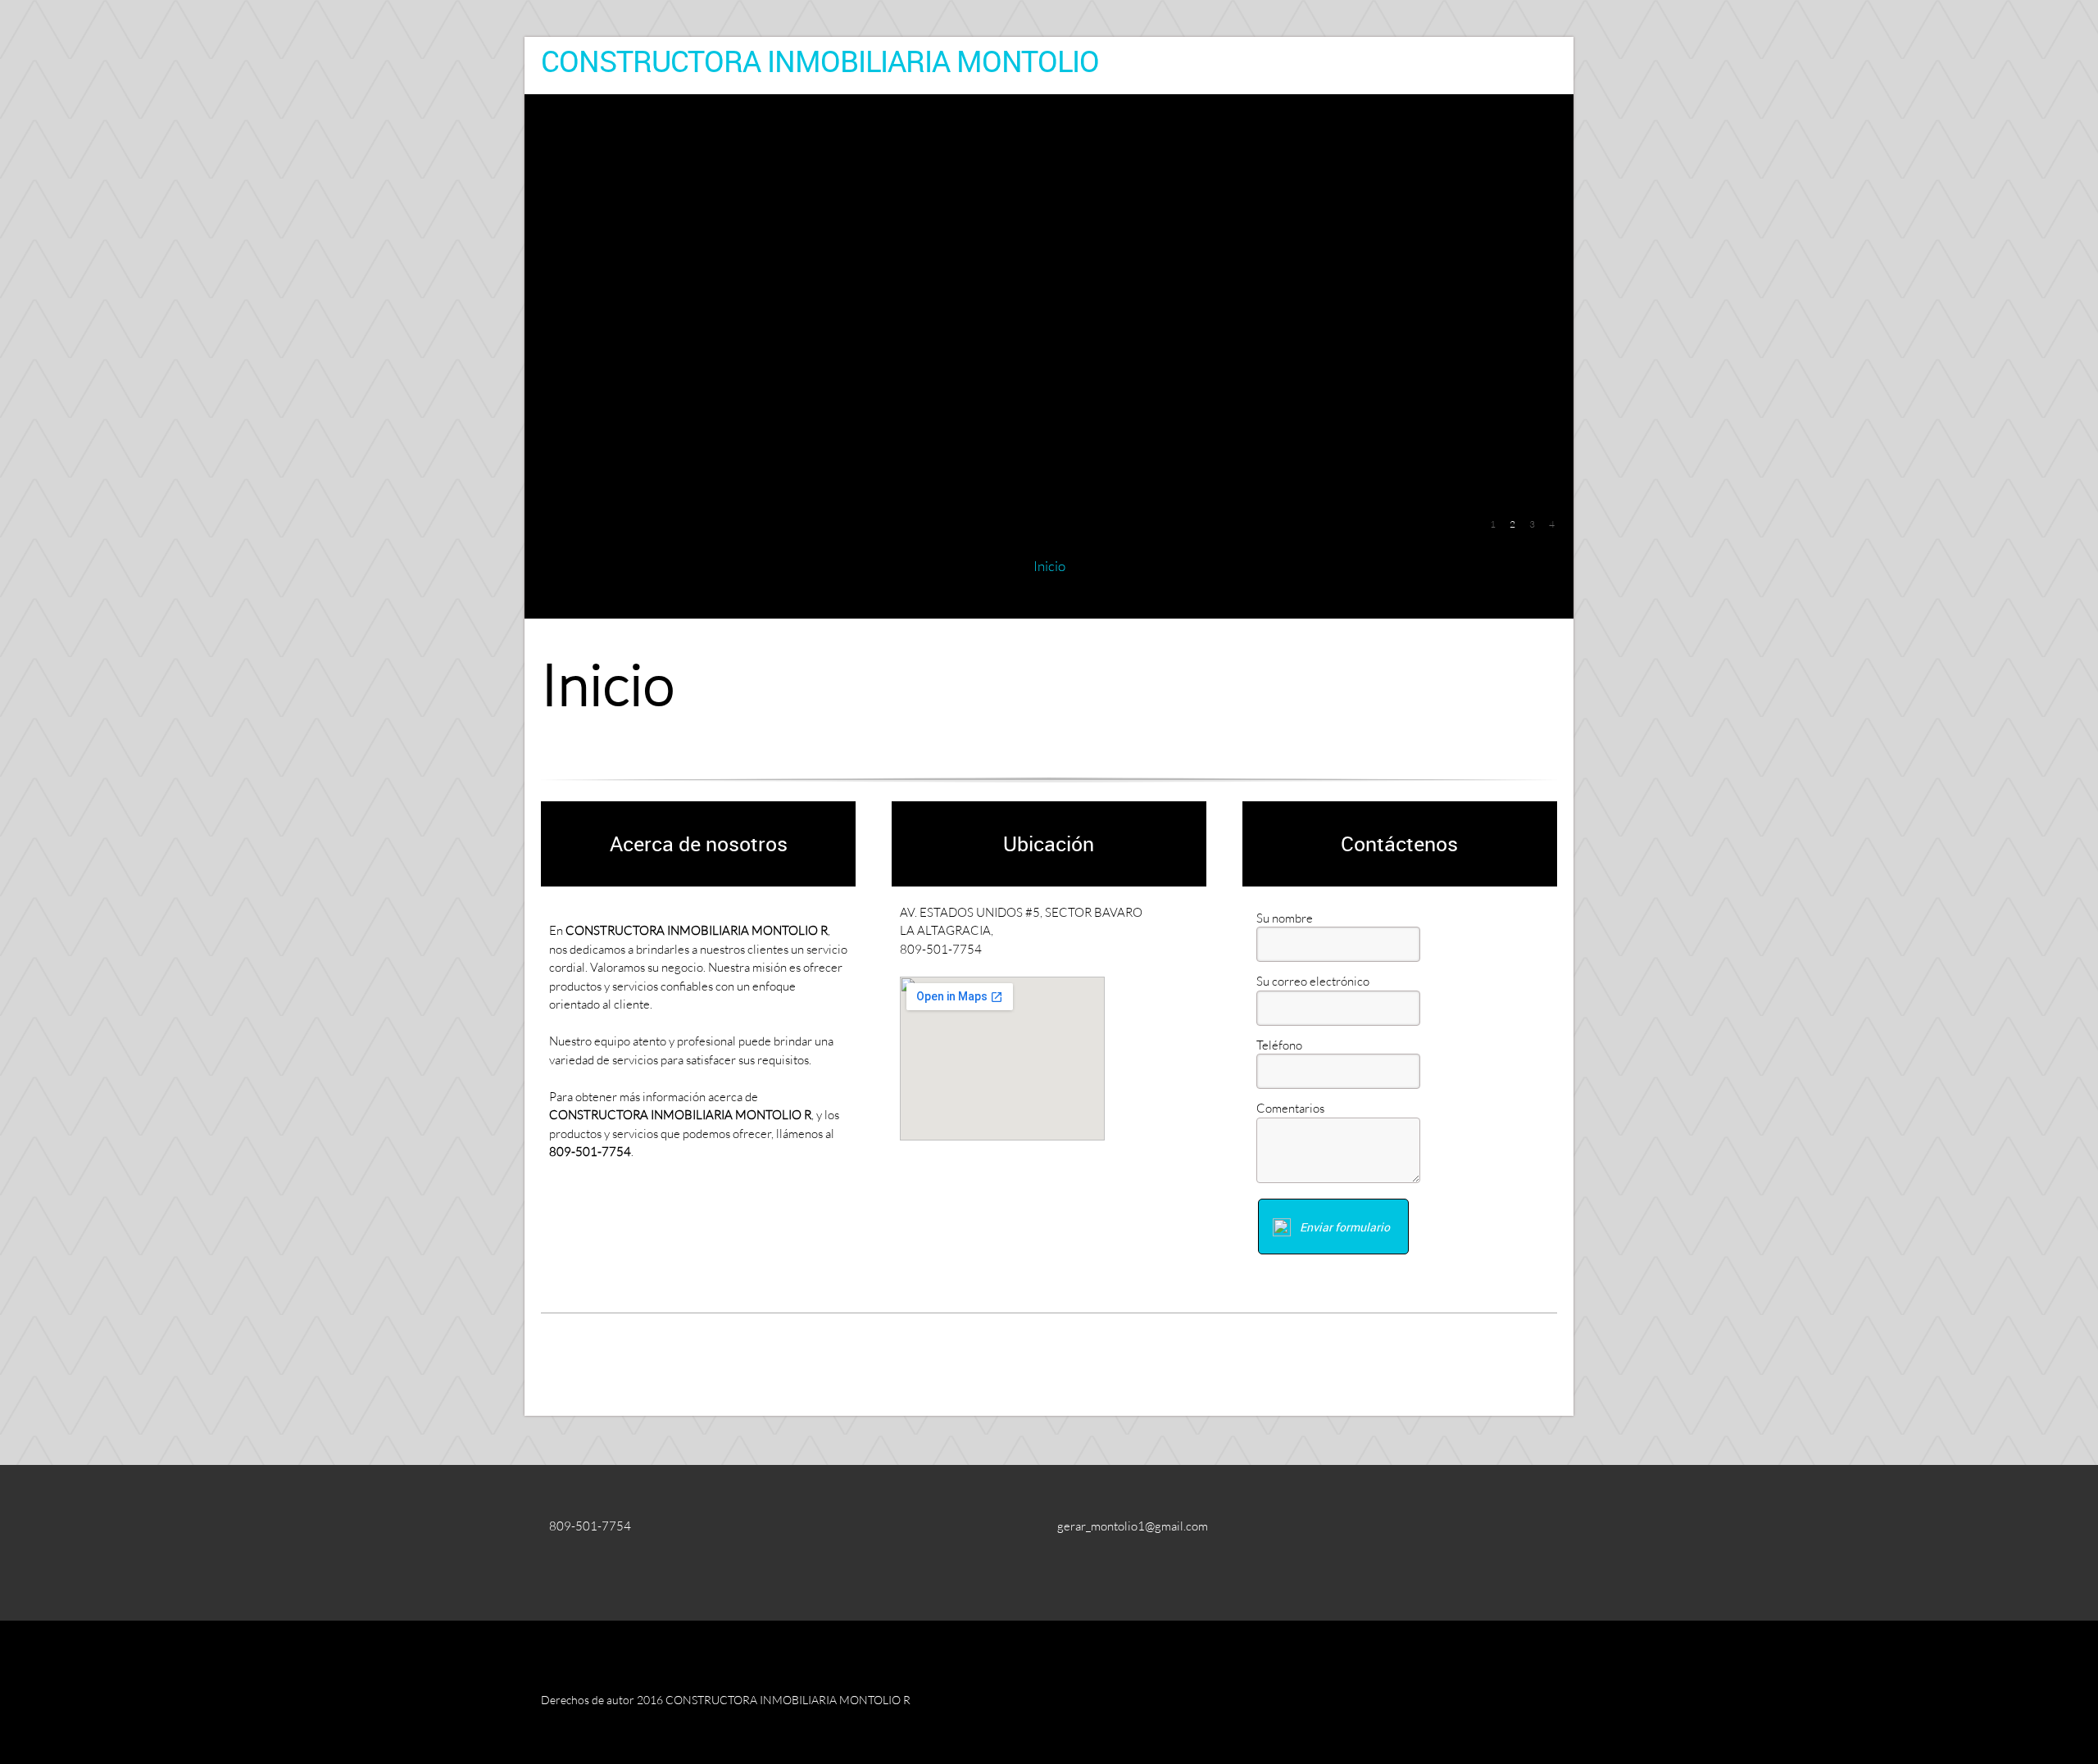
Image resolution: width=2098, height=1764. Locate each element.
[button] (1492, 523)
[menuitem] (1049, 566)
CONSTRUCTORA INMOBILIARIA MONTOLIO (820, 61)
